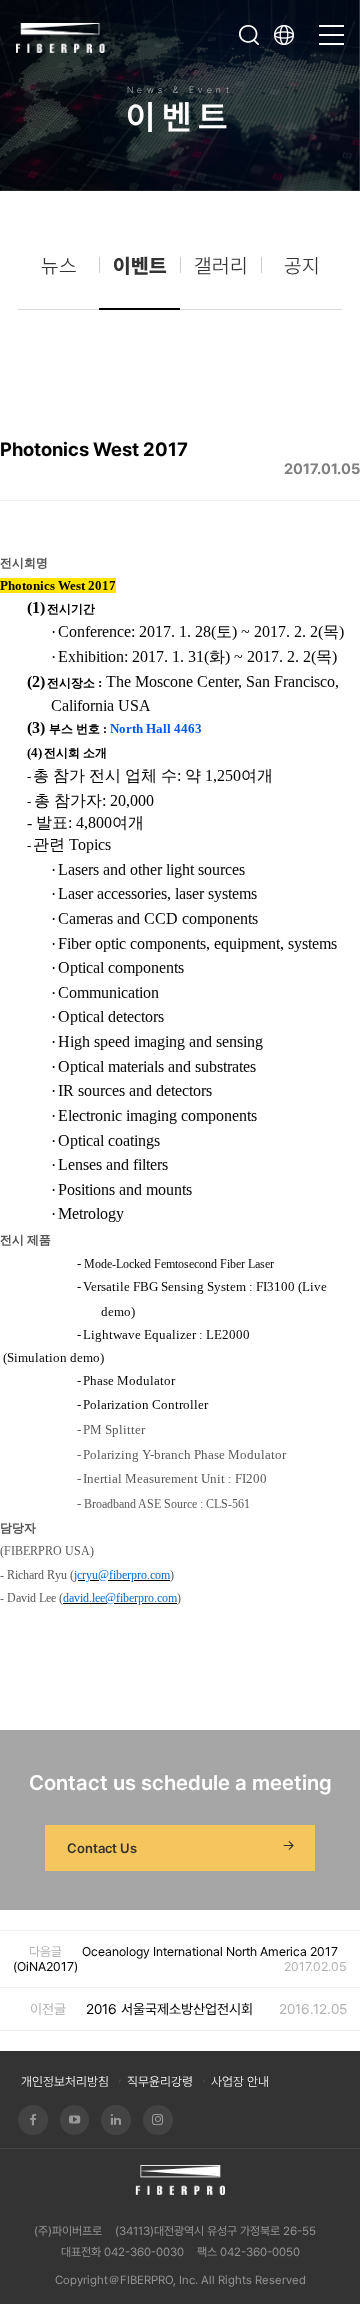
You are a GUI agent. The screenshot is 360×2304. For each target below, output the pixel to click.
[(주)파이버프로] (61, 35)
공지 (302, 266)
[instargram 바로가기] (158, 2120)
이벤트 (140, 266)
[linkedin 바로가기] (116, 2120)
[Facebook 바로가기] (33, 2120)
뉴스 (59, 266)
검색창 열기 (249, 35)
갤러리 (221, 266)
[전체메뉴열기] (331, 26)
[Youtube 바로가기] (75, 2120)
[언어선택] (290, 35)
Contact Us (102, 1848)
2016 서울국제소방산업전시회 (169, 2009)
